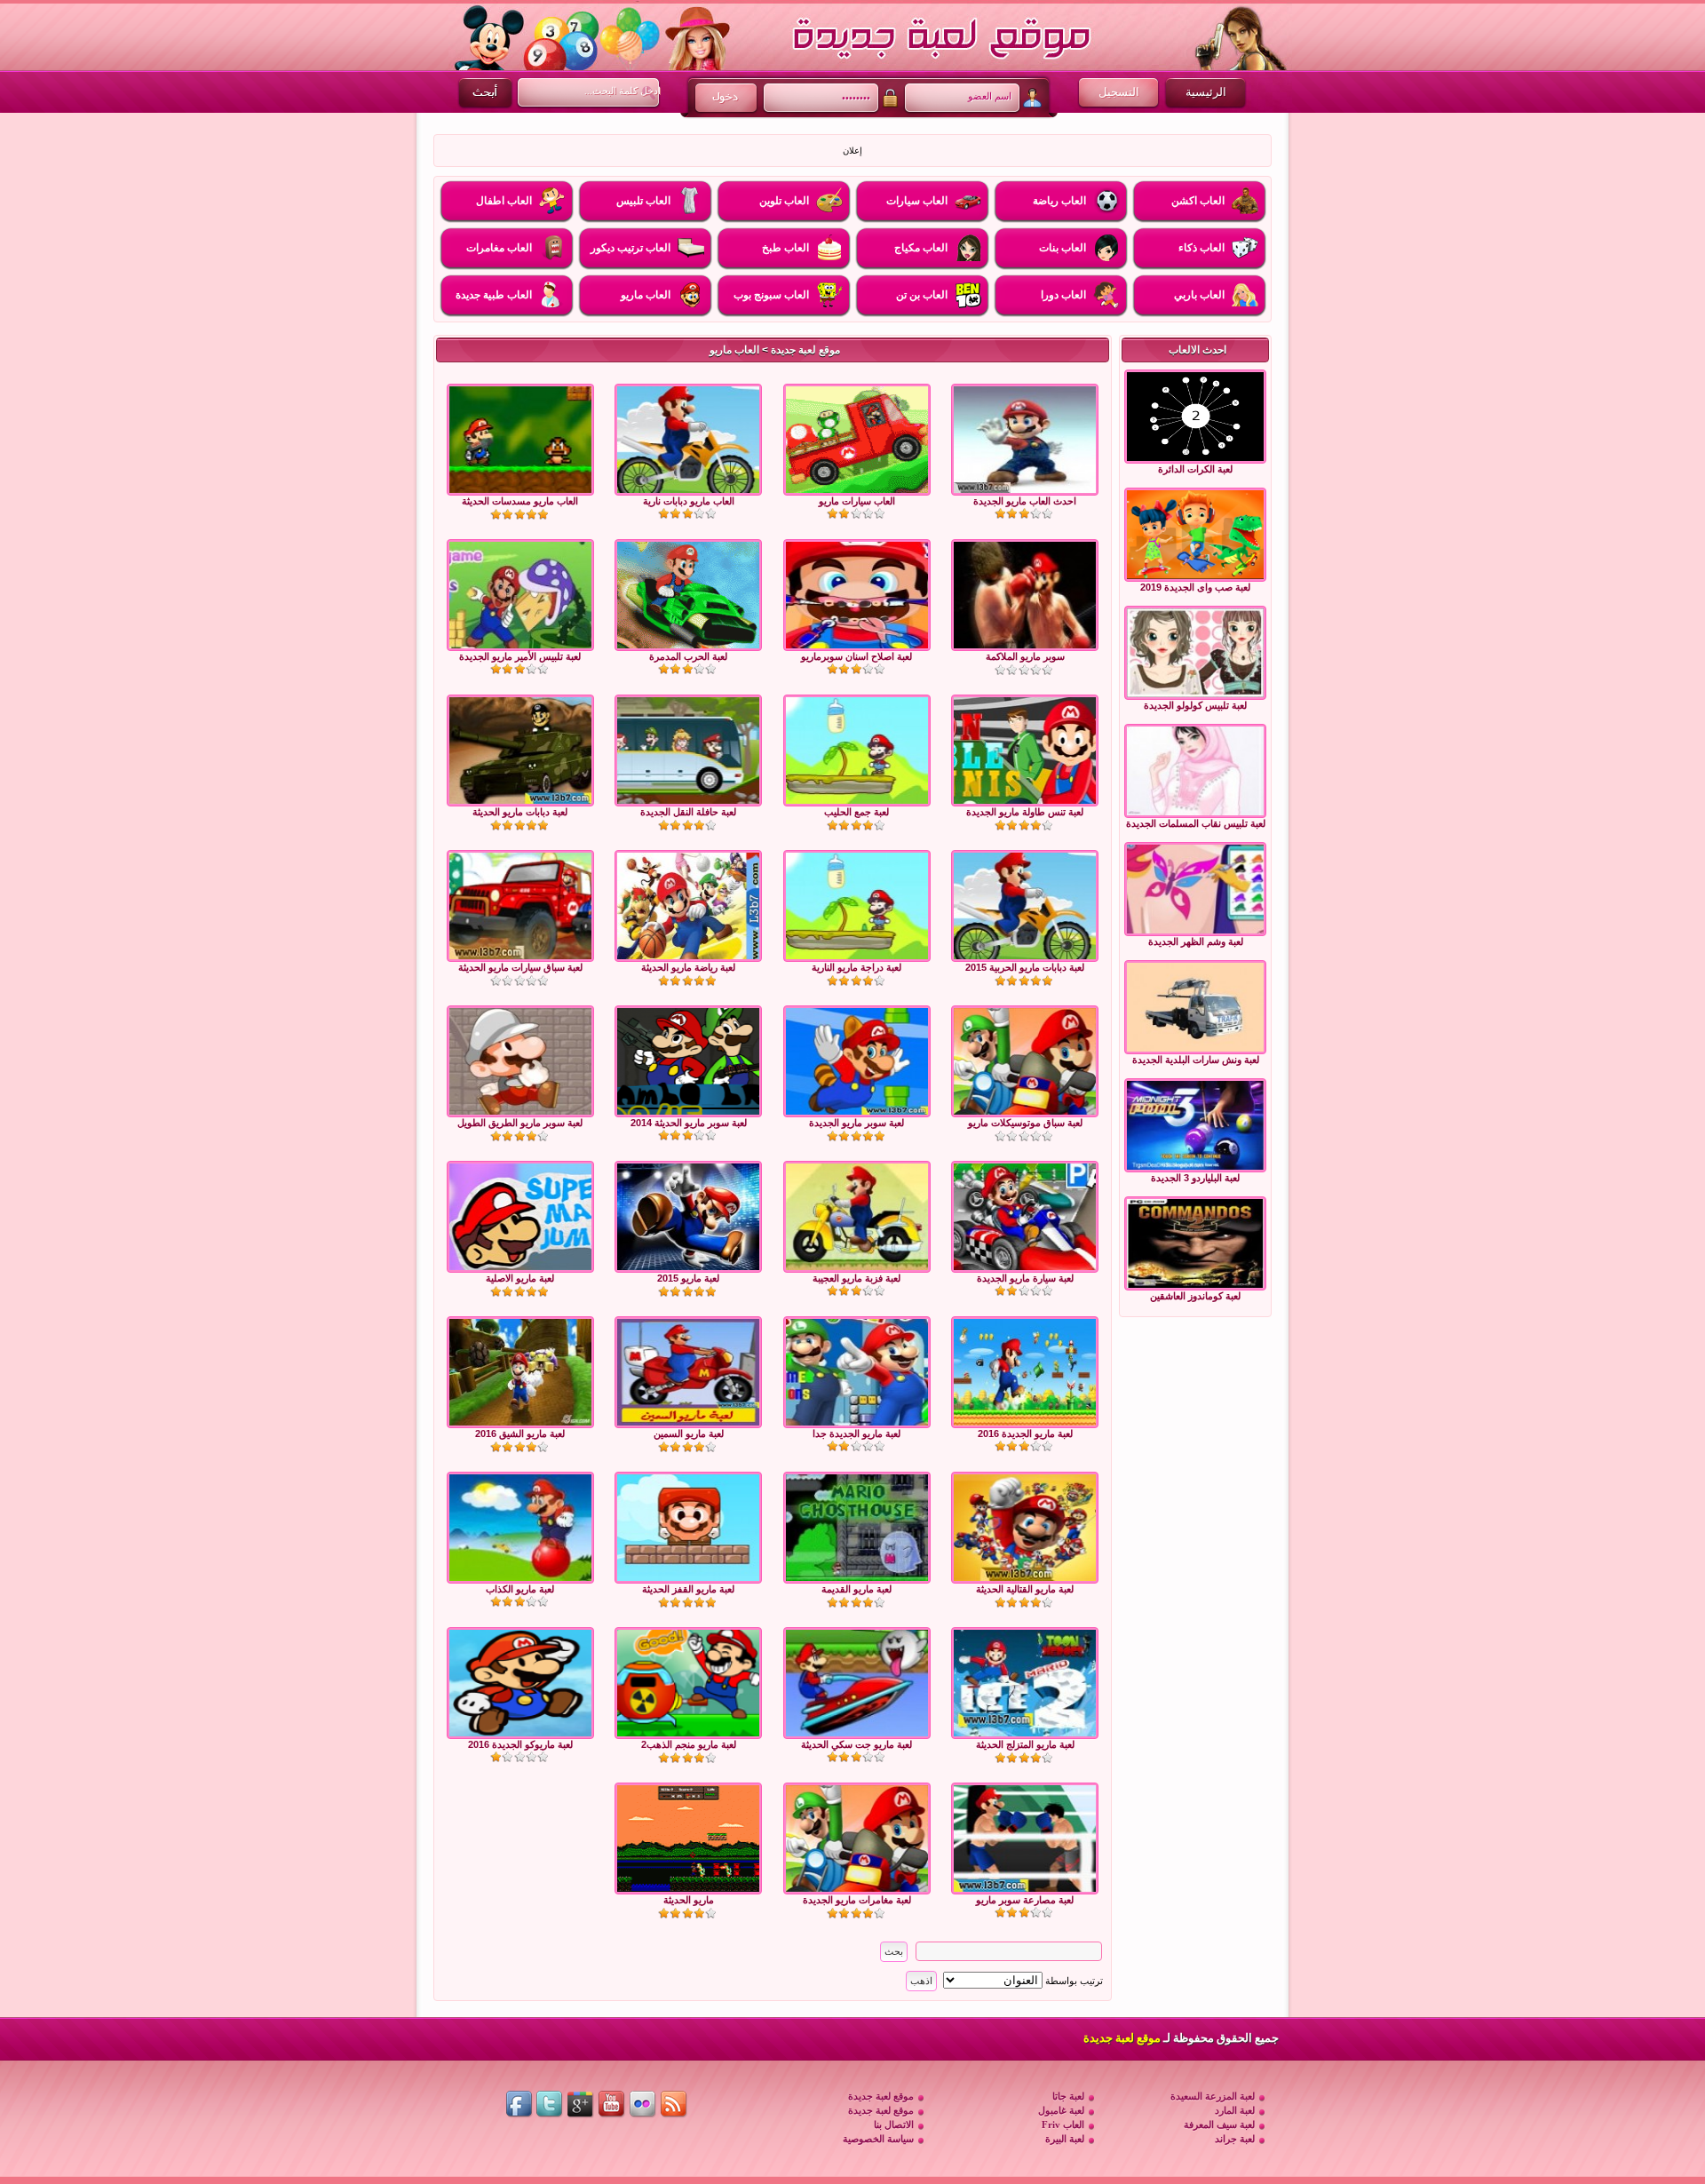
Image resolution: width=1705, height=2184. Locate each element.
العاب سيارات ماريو (857, 501)
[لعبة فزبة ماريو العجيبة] (857, 1217)
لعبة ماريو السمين (689, 1433)
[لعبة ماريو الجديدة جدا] (857, 1372)
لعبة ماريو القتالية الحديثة (1025, 1589)
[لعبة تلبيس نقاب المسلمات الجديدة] (1195, 771)
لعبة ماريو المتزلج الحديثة (1025, 1744)
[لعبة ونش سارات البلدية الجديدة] (1195, 1007)
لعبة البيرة (1065, 2139)
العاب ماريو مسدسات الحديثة (520, 501)
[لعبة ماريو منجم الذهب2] (688, 1683)
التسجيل (1119, 92)
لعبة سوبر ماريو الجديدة (856, 1123)
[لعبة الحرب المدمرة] (688, 595)
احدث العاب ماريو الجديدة (1025, 501)
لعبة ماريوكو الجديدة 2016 (520, 1744)
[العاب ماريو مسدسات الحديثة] (520, 440)
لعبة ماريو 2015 (688, 1278)
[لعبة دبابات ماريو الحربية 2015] (1025, 906)
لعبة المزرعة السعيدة (1213, 2096)
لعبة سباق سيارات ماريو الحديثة (520, 967)
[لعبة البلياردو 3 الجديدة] (1195, 1125)
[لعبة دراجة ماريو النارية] (857, 906)
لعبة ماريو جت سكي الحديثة (856, 1744)
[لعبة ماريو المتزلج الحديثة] (1025, 1683)
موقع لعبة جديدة (805, 350)
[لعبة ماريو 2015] (688, 1217)
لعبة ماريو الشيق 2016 (520, 1433)
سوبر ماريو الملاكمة (1025, 656)
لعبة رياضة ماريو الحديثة (688, 967)
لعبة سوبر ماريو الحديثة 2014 (689, 1123)
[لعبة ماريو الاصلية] (520, 1217)
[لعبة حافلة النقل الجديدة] (688, 751)
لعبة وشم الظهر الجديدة (1196, 941)
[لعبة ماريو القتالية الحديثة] (1025, 1528)
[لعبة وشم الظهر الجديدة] (1195, 889)
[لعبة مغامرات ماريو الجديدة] (857, 1839)
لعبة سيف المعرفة (1219, 2124)
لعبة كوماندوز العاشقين (1195, 1296)
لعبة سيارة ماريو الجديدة (1025, 1278)
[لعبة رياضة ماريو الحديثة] (688, 906)
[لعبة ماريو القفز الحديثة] (688, 1528)
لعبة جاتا (1068, 2096)
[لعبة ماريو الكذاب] (520, 1528)
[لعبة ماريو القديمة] (857, 1528)
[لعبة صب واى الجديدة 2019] (1195, 535)
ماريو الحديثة (689, 1900)
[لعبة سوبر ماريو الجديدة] (857, 1061)
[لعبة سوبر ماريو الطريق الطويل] (520, 1061)
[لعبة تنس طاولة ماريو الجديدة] (1025, 751)
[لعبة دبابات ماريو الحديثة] (520, 751)
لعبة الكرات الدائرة (1195, 469)
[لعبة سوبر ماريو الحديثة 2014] (688, 1061)
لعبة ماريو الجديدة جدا (856, 1433)
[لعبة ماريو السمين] (688, 1372)
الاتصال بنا (894, 2124)
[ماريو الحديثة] (688, 1839)
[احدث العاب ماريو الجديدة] (1025, 440)
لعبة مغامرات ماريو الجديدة (857, 1900)
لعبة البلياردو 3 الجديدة (1195, 1178)
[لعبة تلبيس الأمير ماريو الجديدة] (520, 595)
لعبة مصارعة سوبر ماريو (1025, 1900)
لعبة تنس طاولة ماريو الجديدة (1025, 812)
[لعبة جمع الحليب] (857, 751)
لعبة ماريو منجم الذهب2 (689, 1744)
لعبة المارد (1235, 2110)
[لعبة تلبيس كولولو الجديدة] (1195, 653)
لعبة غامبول (1061, 2110)
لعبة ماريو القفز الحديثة (688, 1589)
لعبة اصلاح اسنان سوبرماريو (856, 656)
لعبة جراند (1235, 2139)
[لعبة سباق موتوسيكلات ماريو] (1025, 1061)
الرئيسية (1206, 92)
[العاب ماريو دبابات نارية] (688, 440)
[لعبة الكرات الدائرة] (1195, 417)
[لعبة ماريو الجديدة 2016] (1025, 1372)
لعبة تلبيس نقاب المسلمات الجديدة (1196, 823)
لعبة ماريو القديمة (856, 1589)
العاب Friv (1063, 2124)
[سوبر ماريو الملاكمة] (1025, 595)
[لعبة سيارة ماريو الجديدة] (1025, 1217)
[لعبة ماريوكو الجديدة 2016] (520, 1683)
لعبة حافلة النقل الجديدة (688, 812)
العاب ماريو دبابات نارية (689, 501)
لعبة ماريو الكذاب (520, 1589)
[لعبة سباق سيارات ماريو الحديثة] (520, 906)
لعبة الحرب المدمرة (688, 656)
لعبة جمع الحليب (856, 812)
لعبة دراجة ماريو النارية (856, 967)
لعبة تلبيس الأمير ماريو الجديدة (520, 656)
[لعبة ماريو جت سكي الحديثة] (857, 1683)
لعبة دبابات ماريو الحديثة (520, 812)
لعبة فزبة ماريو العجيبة (856, 1278)
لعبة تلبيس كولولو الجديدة (1195, 705)
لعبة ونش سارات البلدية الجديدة (1196, 1060)
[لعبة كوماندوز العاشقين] (1195, 1243)
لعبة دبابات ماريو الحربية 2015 (1025, 967)
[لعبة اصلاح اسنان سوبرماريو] (857, 595)
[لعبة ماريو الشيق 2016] (520, 1372)
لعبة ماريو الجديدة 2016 (1025, 1433)
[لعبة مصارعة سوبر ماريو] (1025, 1839)
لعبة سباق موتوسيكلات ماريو (1025, 1123)
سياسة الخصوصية (878, 2139)
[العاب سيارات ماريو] (857, 440)
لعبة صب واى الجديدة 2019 (1195, 587)
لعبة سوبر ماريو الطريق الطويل (520, 1123)
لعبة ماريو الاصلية (520, 1278)
